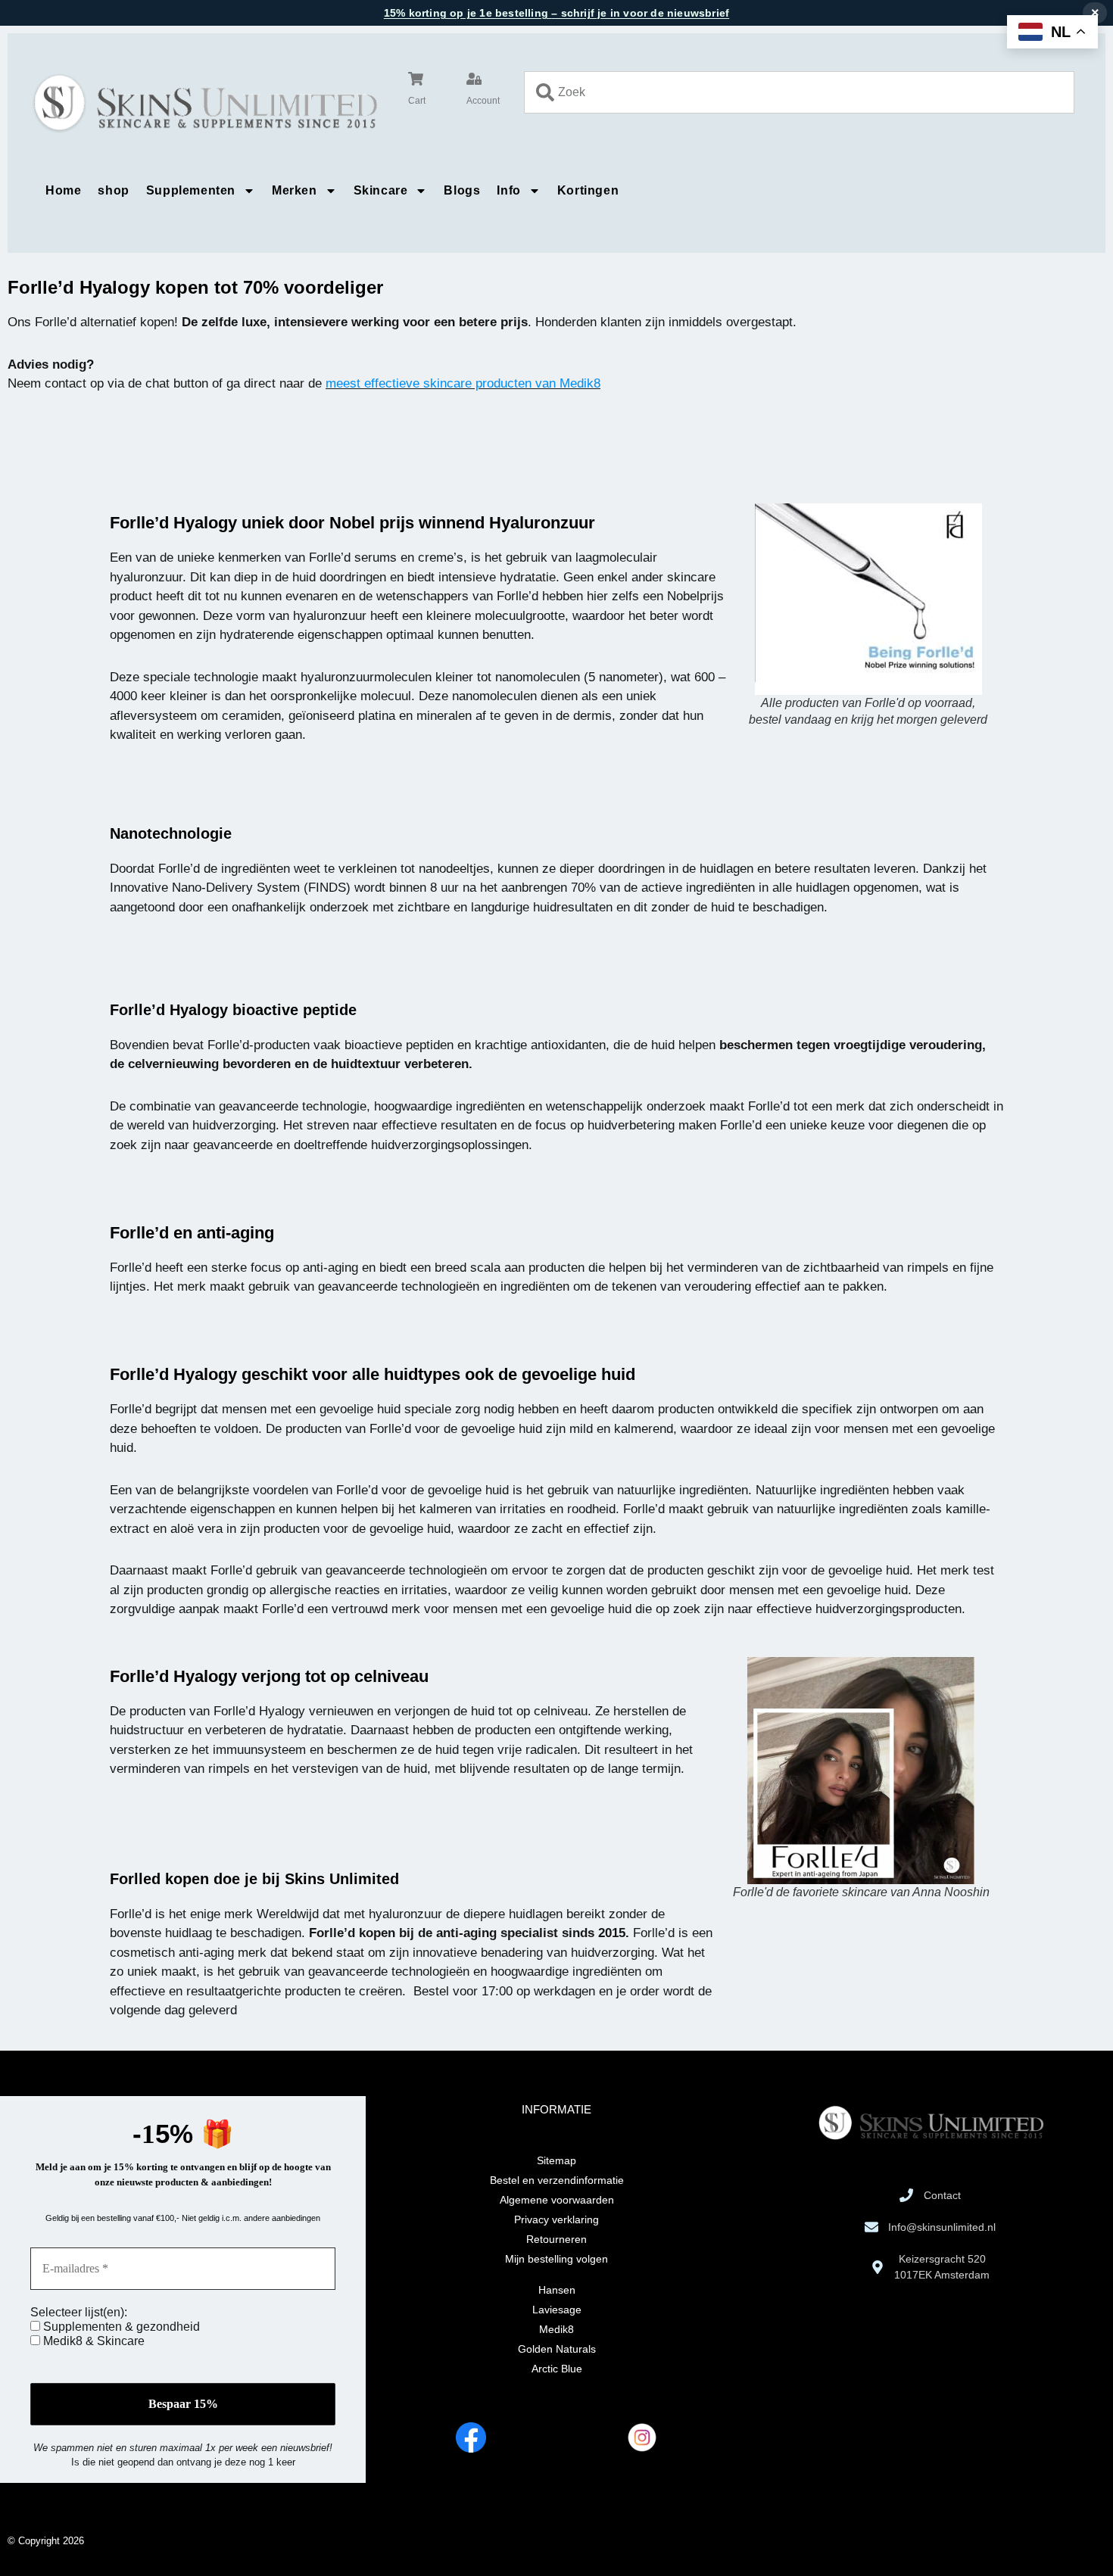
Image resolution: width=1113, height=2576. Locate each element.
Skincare (381, 190)
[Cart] (416, 79)
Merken (295, 190)
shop (113, 190)
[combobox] (799, 92)
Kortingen (588, 190)
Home (63, 190)
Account (483, 101)
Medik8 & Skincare (92, 2341)
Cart (417, 101)
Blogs (462, 190)
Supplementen (191, 190)
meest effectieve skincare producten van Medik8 (463, 383)
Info (508, 190)
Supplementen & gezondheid (120, 2327)
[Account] (474, 79)
